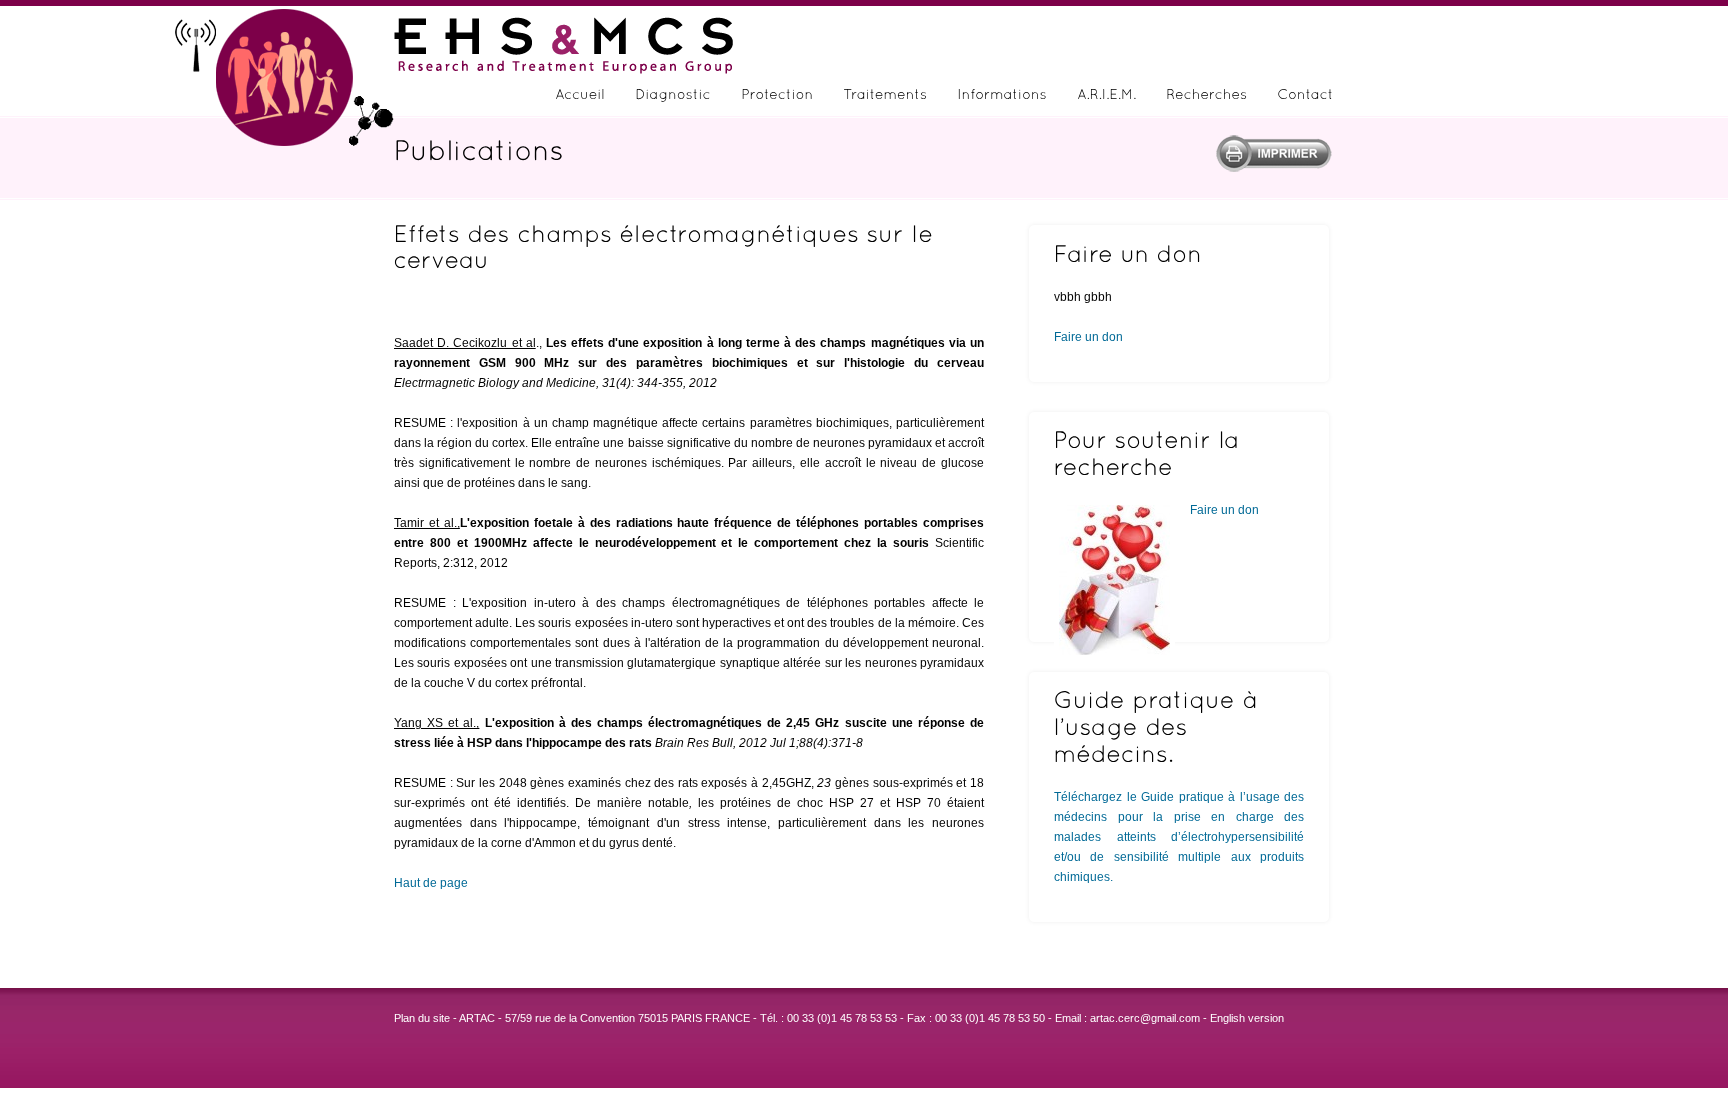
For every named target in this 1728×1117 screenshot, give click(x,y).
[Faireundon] (1179, 253)
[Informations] (1002, 98)
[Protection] (777, 98)
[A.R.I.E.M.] (1106, 98)
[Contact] (1305, 98)
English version (1247, 1018)
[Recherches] (1206, 98)
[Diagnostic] (673, 98)
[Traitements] (885, 98)
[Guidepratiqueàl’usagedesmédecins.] (1179, 727)
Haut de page (431, 883)
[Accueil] (580, 98)
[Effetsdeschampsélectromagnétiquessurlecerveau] (689, 246)
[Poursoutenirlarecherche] (1179, 453)
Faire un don (1088, 337)
